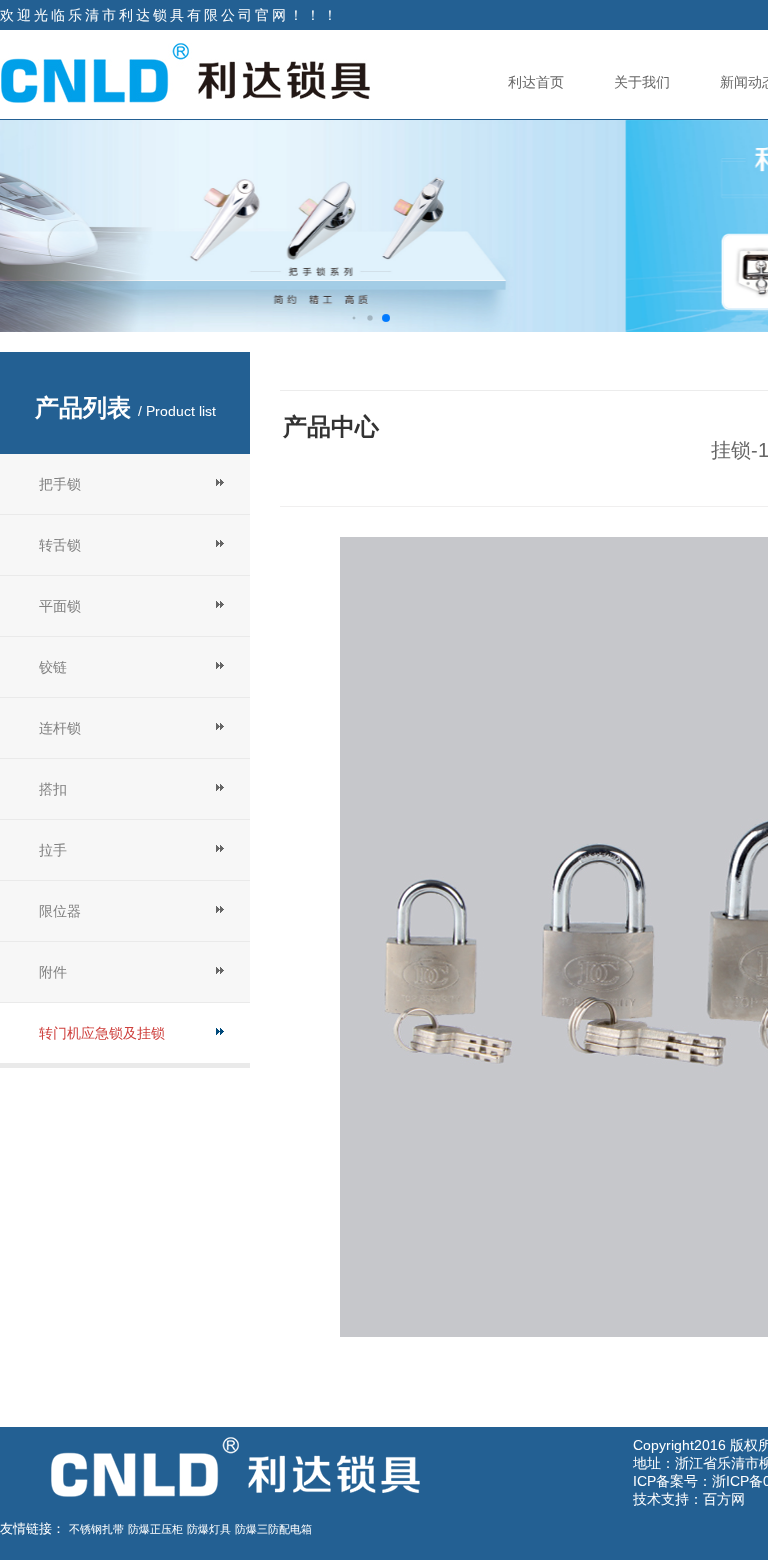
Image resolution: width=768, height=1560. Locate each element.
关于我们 (642, 82)
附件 (53, 972)
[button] (352, 318)
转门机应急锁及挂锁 (102, 1033)
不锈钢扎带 (96, 1529)
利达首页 (536, 82)
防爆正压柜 (155, 1529)
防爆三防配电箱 (273, 1529)
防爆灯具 (209, 1529)
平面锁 (60, 606)
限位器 (60, 911)
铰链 (53, 667)
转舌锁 (60, 545)
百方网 (724, 1499)
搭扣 (53, 789)
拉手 (53, 850)
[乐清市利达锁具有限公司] (185, 73)
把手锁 (60, 484)
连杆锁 (60, 728)
